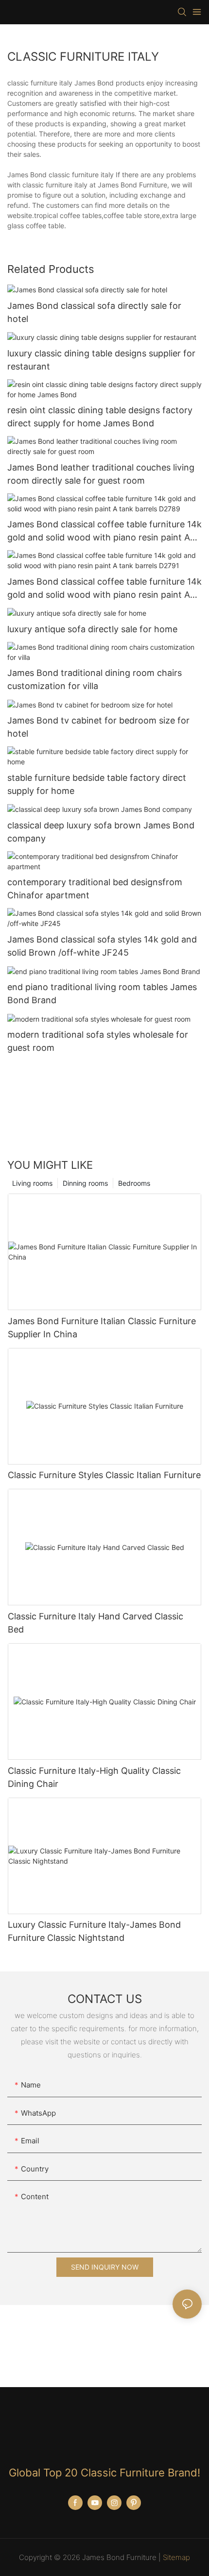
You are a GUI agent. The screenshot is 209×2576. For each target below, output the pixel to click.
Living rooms (32, 1183)
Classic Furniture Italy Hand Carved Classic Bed (96, 1623)
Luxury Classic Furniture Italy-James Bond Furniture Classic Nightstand (94, 1931)
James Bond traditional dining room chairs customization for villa (95, 679)
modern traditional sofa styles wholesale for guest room (98, 1041)
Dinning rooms (85, 1183)
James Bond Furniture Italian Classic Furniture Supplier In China (102, 1328)
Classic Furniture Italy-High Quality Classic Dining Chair (94, 1777)
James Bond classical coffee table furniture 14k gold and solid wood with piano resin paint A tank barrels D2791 (104, 589)
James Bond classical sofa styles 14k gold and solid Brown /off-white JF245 (102, 946)
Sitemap (176, 2557)
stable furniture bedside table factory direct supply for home (97, 784)
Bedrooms (134, 1183)
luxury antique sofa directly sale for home (92, 629)
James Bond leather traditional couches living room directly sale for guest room (101, 474)
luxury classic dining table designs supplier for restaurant (101, 360)
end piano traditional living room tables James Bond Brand (102, 993)
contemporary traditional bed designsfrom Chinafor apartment (95, 889)
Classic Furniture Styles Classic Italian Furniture (104, 1475)
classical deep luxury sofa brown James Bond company (101, 832)
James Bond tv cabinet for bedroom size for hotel (98, 727)
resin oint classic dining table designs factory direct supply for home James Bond (100, 417)
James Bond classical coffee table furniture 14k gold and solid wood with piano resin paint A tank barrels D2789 (104, 531)
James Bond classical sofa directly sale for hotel (94, 312)
